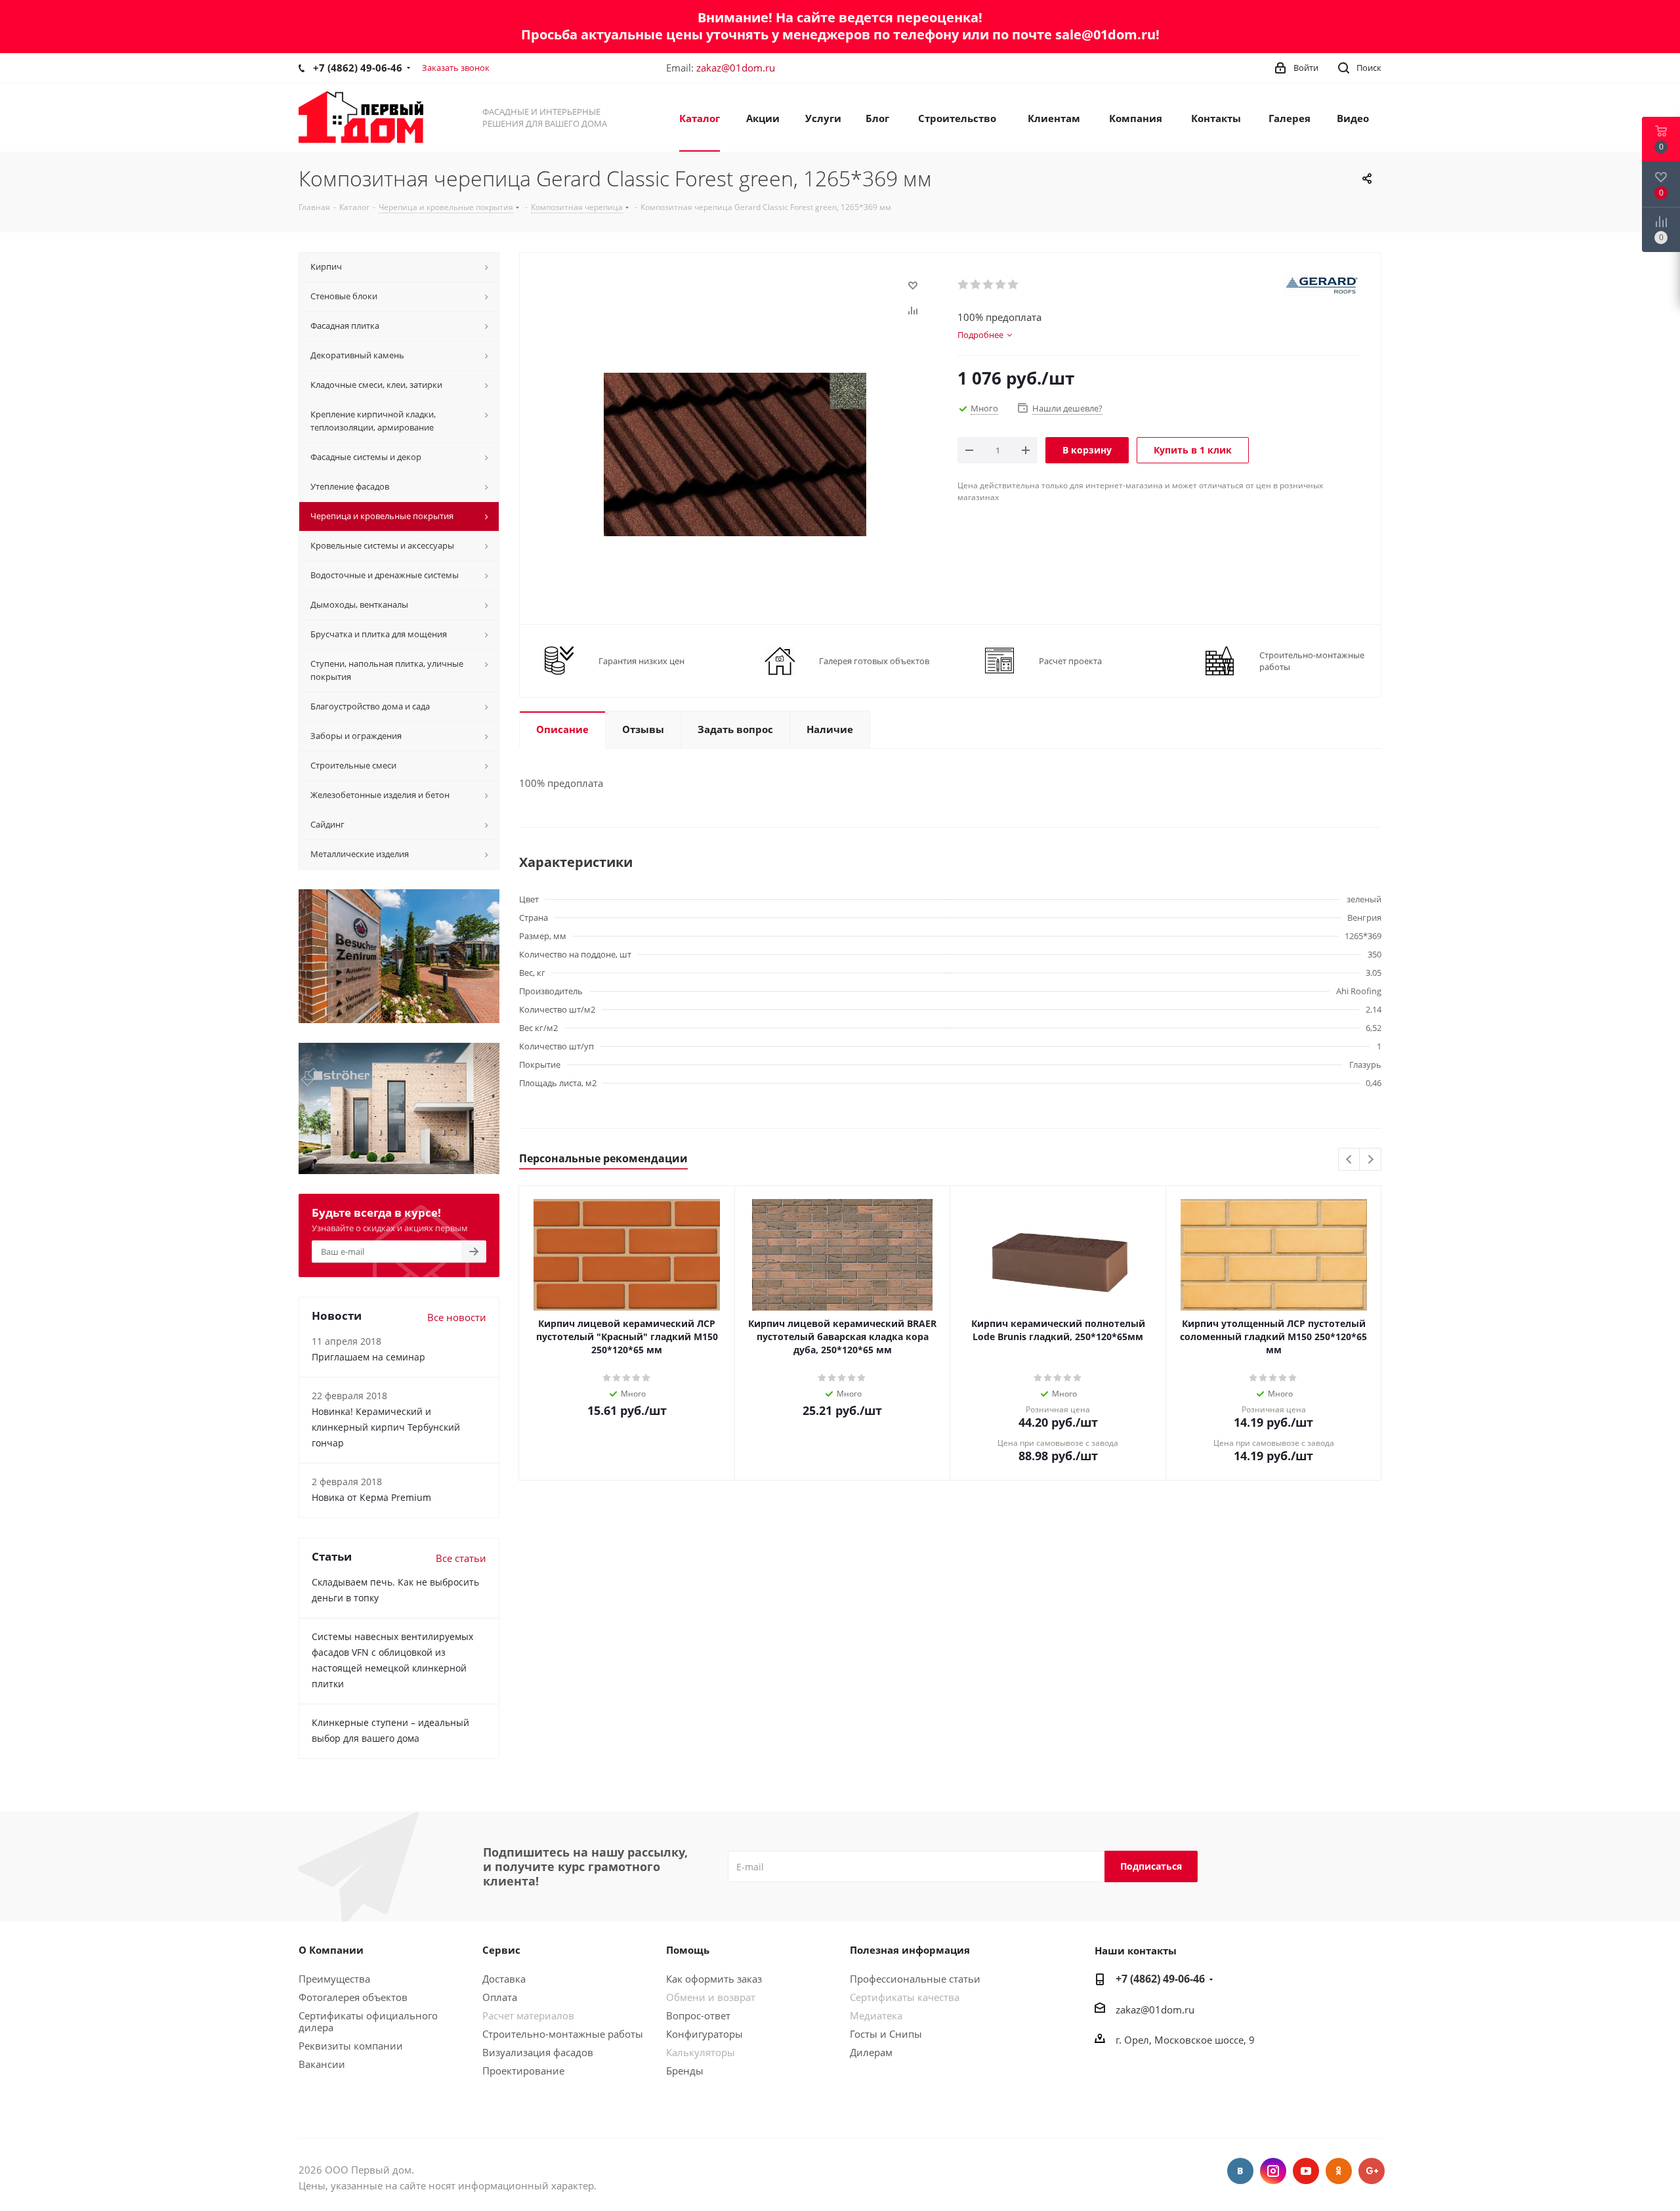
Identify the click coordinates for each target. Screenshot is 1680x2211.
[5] (1014, 285)
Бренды (685, 2071)
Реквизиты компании (351, 2046)
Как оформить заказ (714, 1979)
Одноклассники (1339, 2171)
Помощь (688, 1950)
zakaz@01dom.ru (736, 68)
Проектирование (523, 2071)
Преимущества (334, 1979)
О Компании (331, 1950)
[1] (964, 285)
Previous (1350, 1160)
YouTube (1306, 2171)
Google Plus (1372, 2171)
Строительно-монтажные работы (563, 2034)
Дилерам (871, 2052)
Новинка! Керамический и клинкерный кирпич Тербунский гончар (386, 1427)
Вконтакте (1240, 2171)
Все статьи (461, 1558)
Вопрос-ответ (698, 2015)
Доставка (504, 1979)
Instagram (1273, 2171)
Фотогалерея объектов (353, 1997)
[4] (1001, 285)
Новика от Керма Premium (371, 1497)
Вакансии (322, 2064)
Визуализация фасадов (538, 2052)
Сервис (501, 1950)
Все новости (457, 1317)
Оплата (500, 1997)
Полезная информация (910, 1950)
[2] (976, 285)
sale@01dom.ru (1105, 34)
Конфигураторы (704, 2034)
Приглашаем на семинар (368, 1357)
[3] (989, 285)
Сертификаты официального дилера (368, 2021)
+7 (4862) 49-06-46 (358, 68)
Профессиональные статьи (915, 1979)
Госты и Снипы (886, 2034)
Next (1371, 1160)
